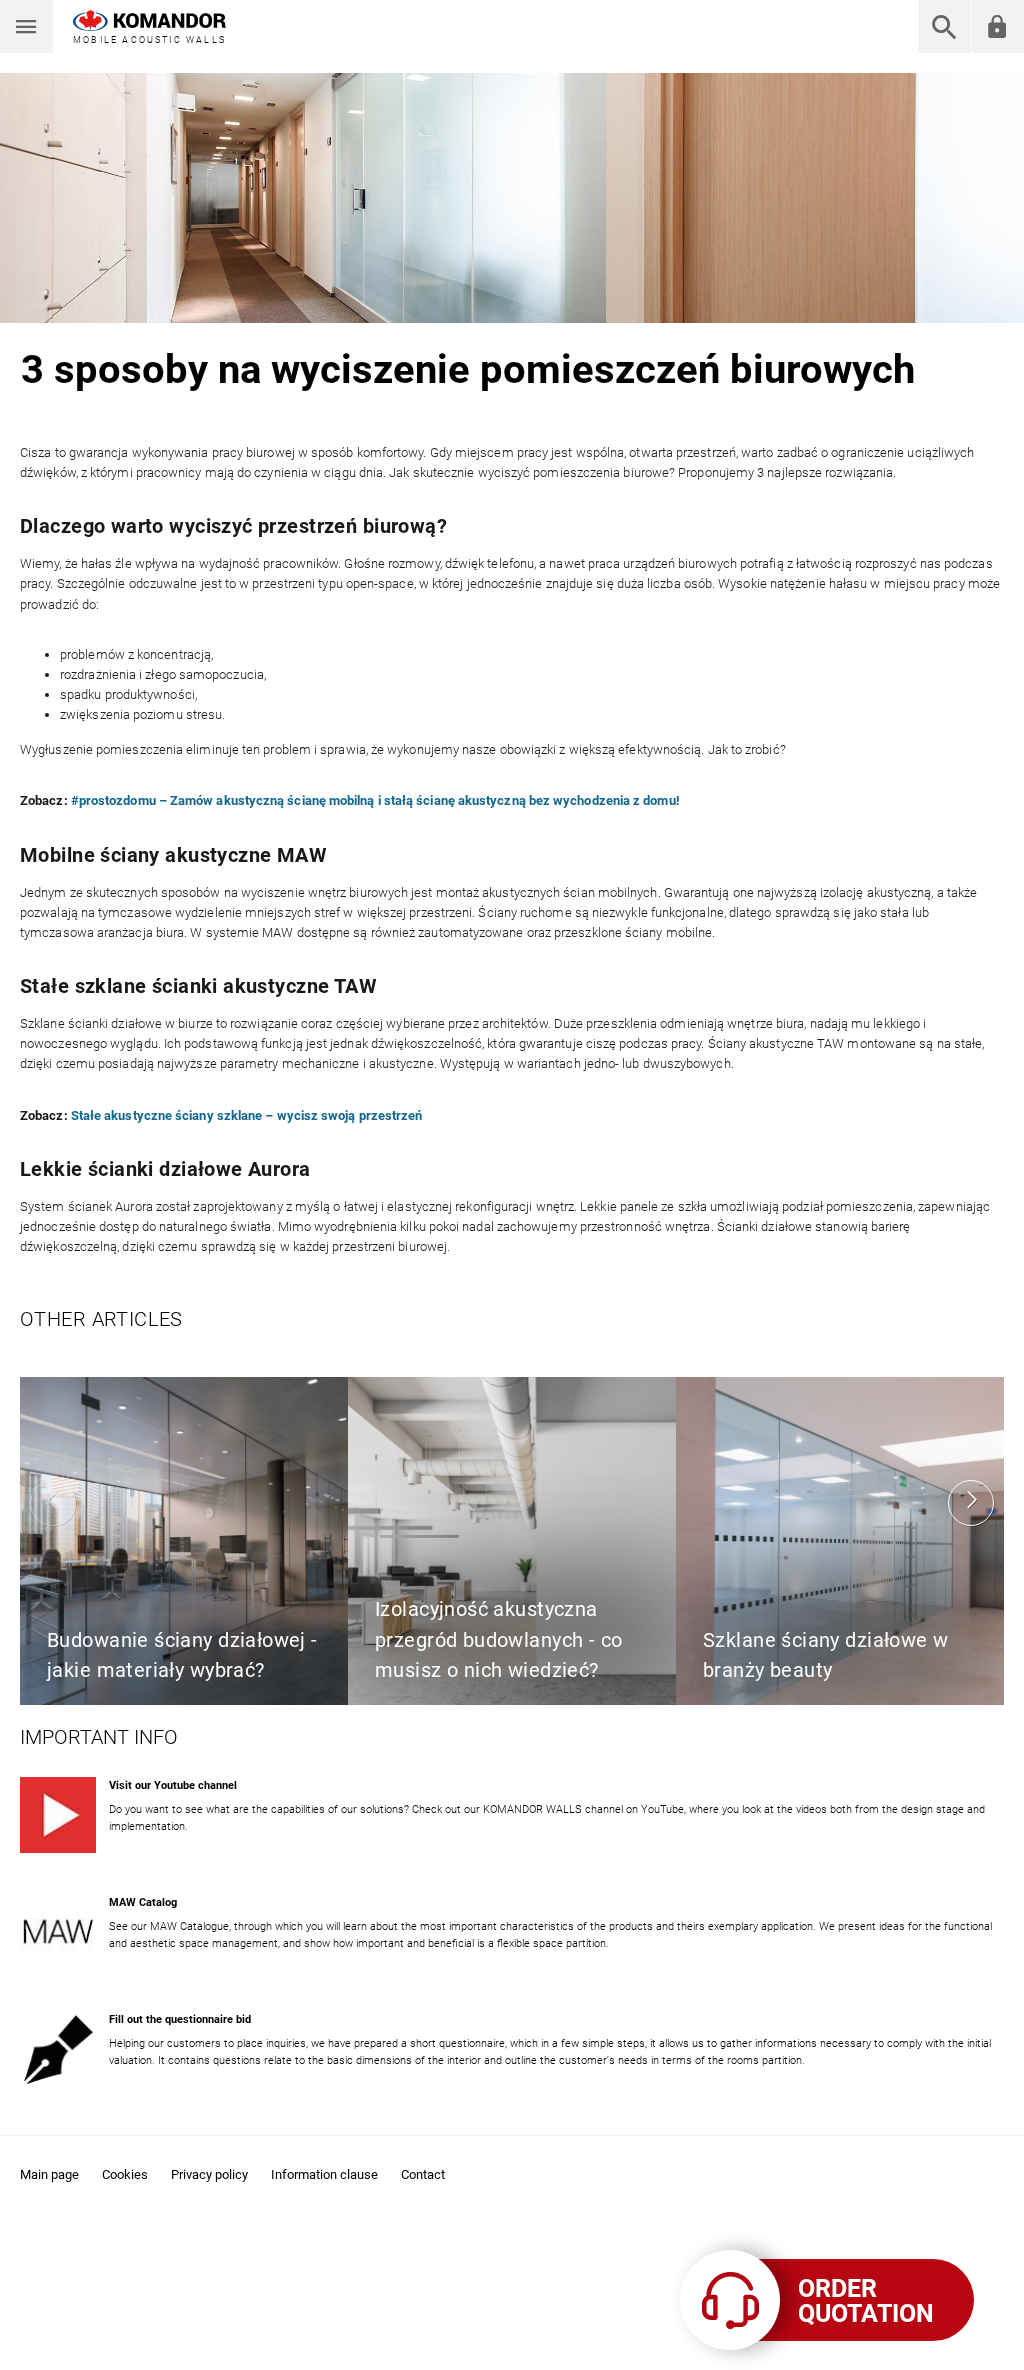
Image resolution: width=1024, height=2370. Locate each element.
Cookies (125, 2174)
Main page (49, 2174)
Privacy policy (209, 2174)
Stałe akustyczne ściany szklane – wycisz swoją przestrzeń (247, 1115)
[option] (184, 1541)
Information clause (324, 2174)
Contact (423, 2174)
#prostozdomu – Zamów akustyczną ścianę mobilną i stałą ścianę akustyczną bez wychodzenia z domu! (375, 800)
